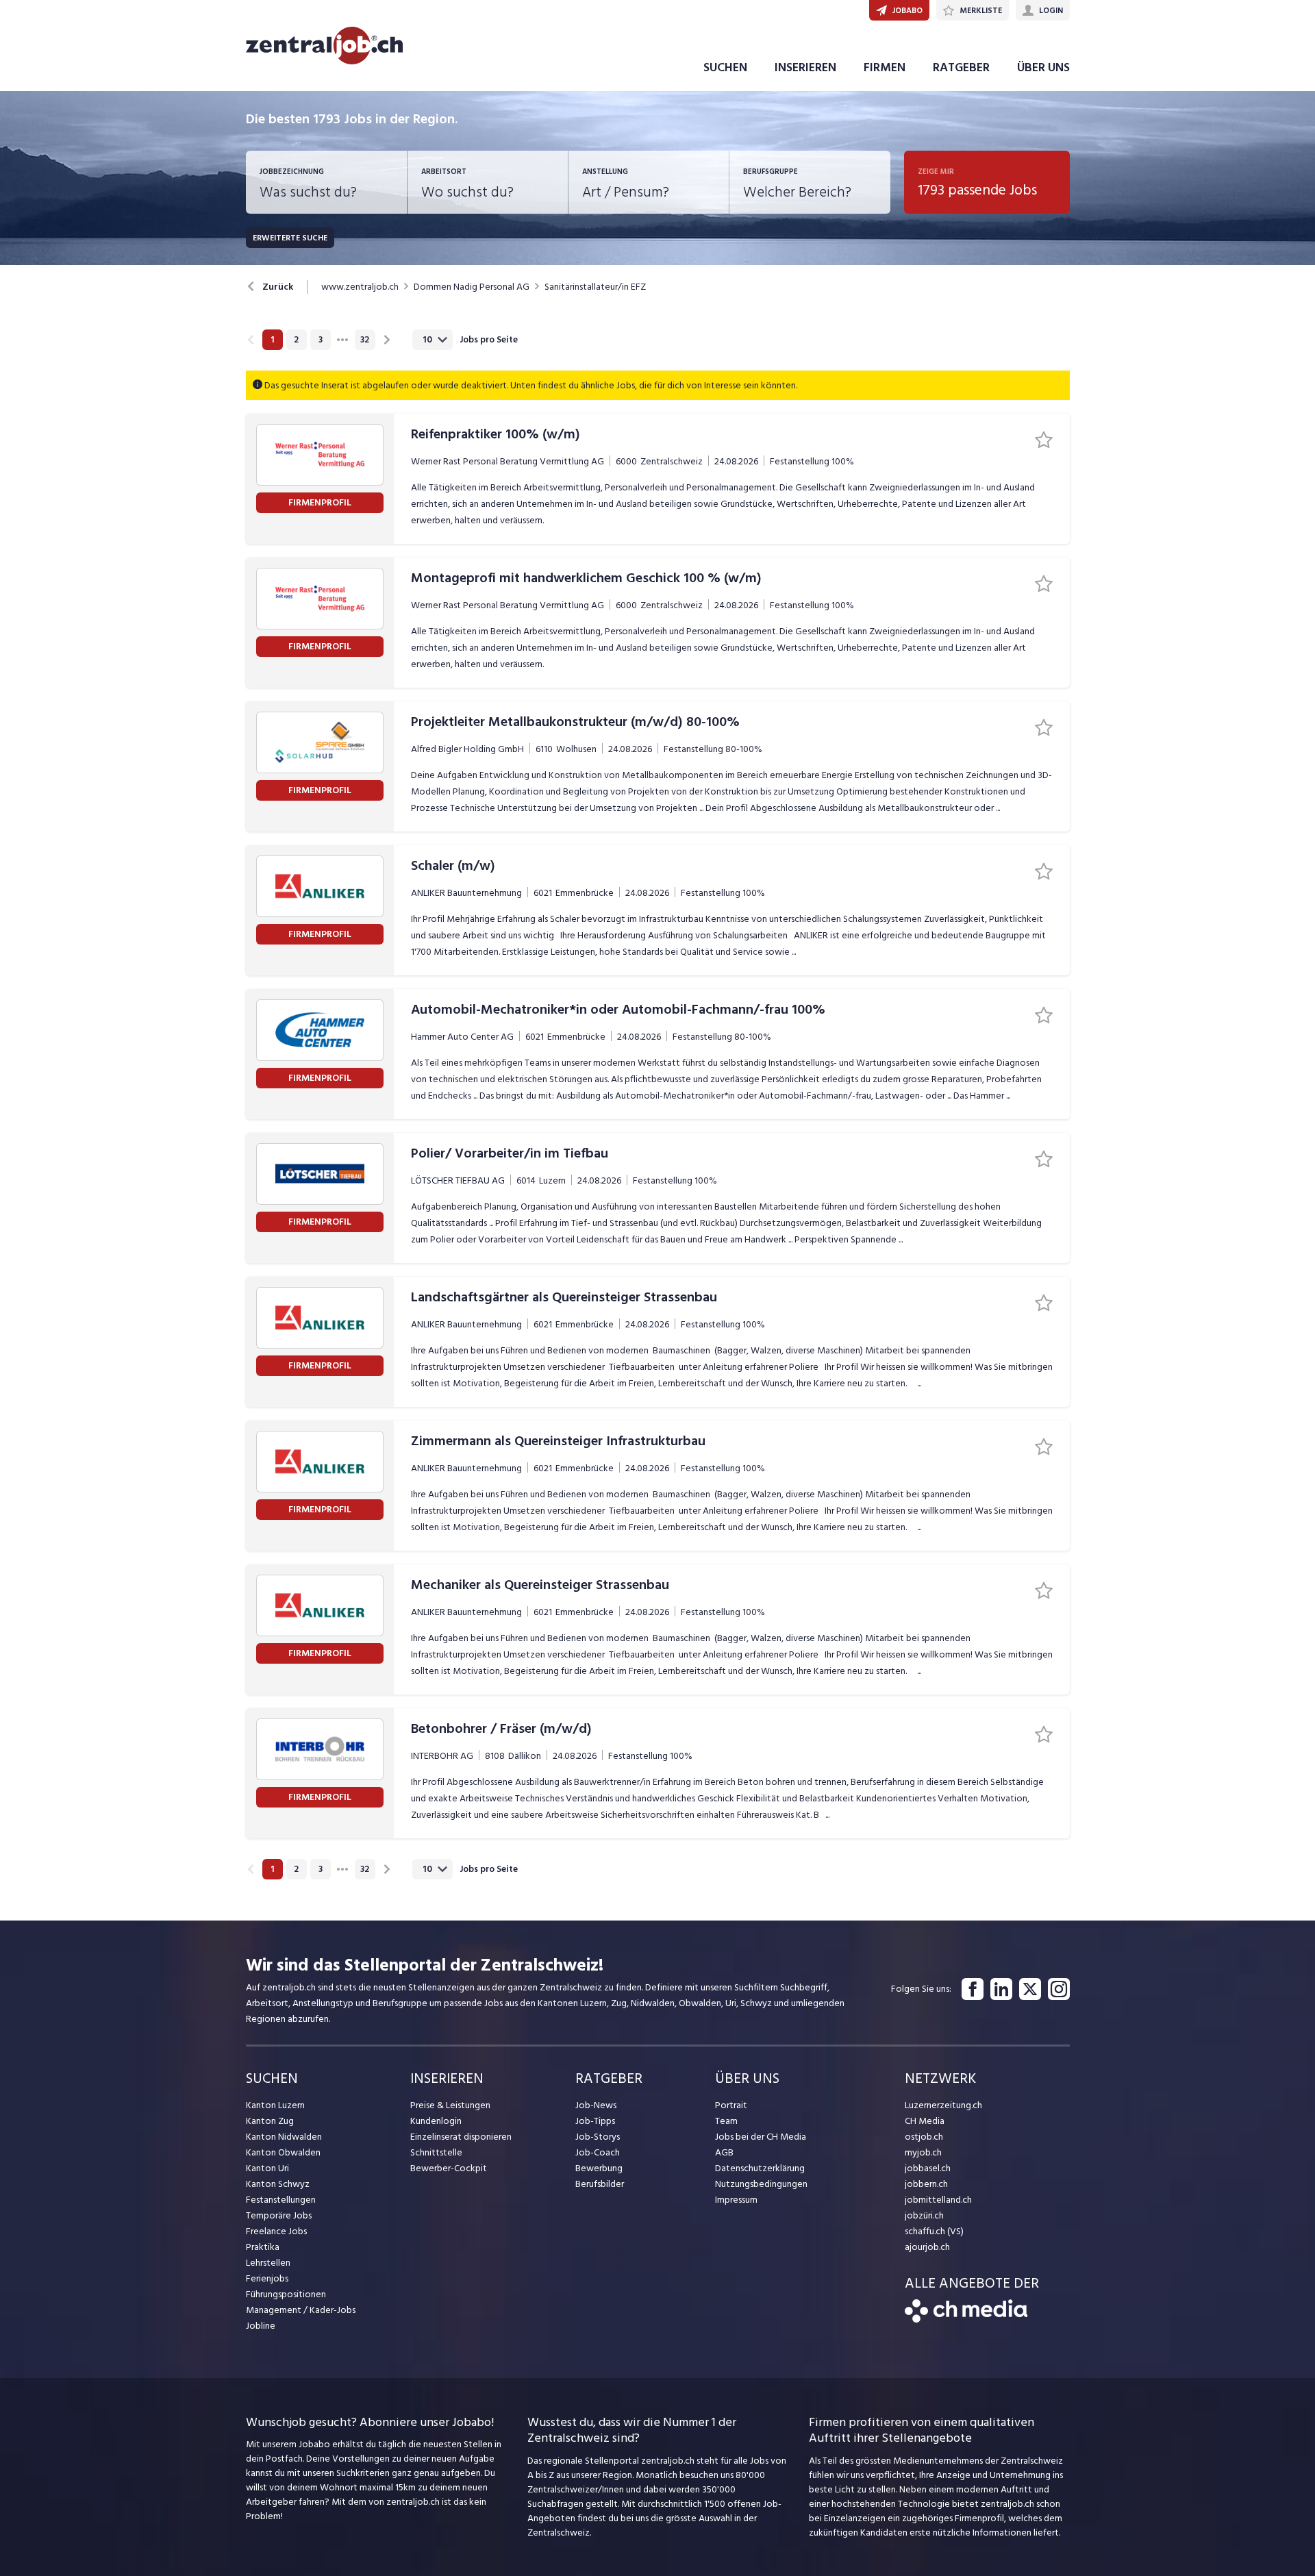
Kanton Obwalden (283, 2152)
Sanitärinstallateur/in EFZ (595, 287)
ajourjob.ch (927, 2247)
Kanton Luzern (275, 2105)
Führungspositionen (286, 2294)
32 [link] (365, 340)
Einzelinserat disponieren (461, 2137)
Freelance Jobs (276, 2231)
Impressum (736, 2200)
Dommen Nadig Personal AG (472, 287)
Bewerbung (599, 2168)
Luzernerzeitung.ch (943, 2105)
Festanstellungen (281, 2200)
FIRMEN (885, 67)
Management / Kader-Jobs (301, 2310)
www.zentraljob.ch (360, 287)
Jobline (261, 2326)
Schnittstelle (436, 2152)
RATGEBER (961, 67)
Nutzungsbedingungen (761, 2184)
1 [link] (272, 340)
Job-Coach (598, 2152)
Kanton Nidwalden (284, 2137)
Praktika (263, 2247)
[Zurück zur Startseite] (966, 2319)
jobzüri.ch (924, 2215)
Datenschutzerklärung (760, 2168)
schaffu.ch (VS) (934, 2231)
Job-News (596, 2105)
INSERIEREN (805, 67)
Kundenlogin (436, 2121)
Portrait (731, 2105)
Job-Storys (598, 2137)
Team (726, 2121)
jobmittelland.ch (938, 2200)
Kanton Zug (270, 2121)
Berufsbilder (600, 2184)
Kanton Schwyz (278, 2184)
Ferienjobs (267, 2278)
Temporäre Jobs (279, 2215)
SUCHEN (725, 67)
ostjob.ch (924, 2137)
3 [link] (321, 340)
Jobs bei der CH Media (761, 2137)
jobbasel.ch (928, 2168)
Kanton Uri (267, 2168)
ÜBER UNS (1043, 67)
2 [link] (296, 340)
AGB (724, 2152)
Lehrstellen (268, 2263)
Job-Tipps (595, 2121)
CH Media (925, 2121)
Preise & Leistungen (450, 2105)
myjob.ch (923, 2152)
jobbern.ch (926, 2184)
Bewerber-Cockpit (449, 2168)
